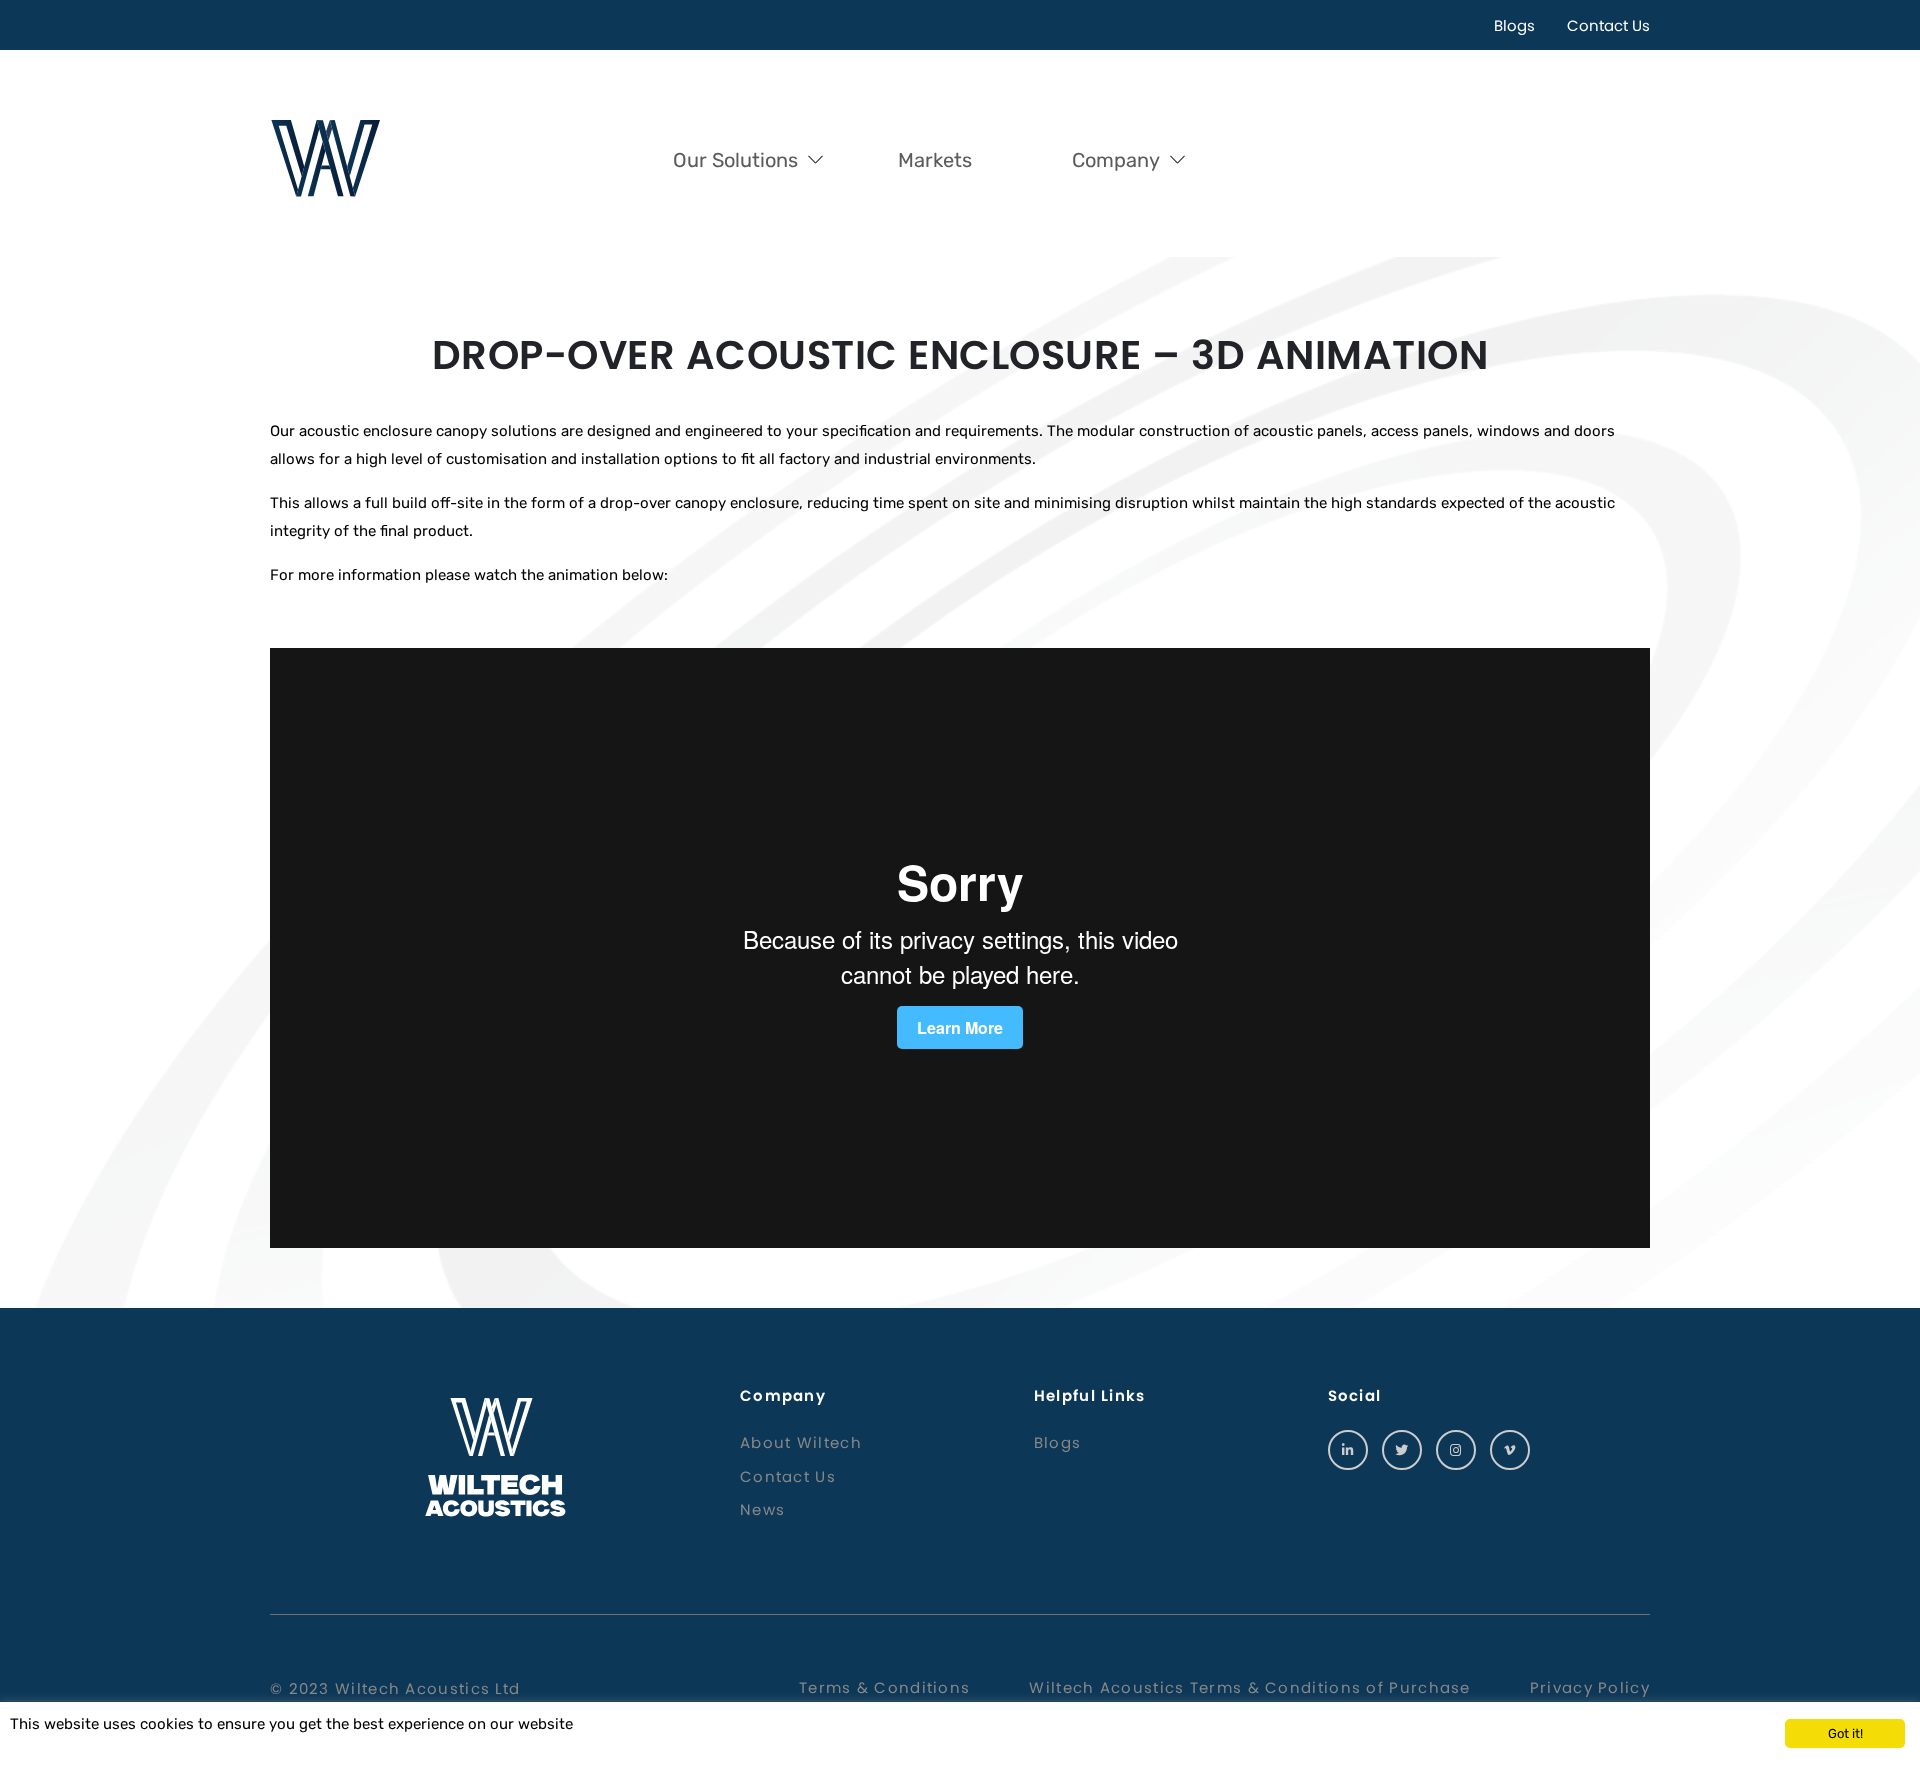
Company (1116, 160)
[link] (1348, 1450)
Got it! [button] (1845, 1733)
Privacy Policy (1590, 1687)
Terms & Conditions (884, 1687)
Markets (935, 160)
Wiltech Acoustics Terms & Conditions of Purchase (1249, 1687)
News (762, 1509)
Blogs (1514, 25)
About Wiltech (801, 1442)
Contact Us (1608, 25)
